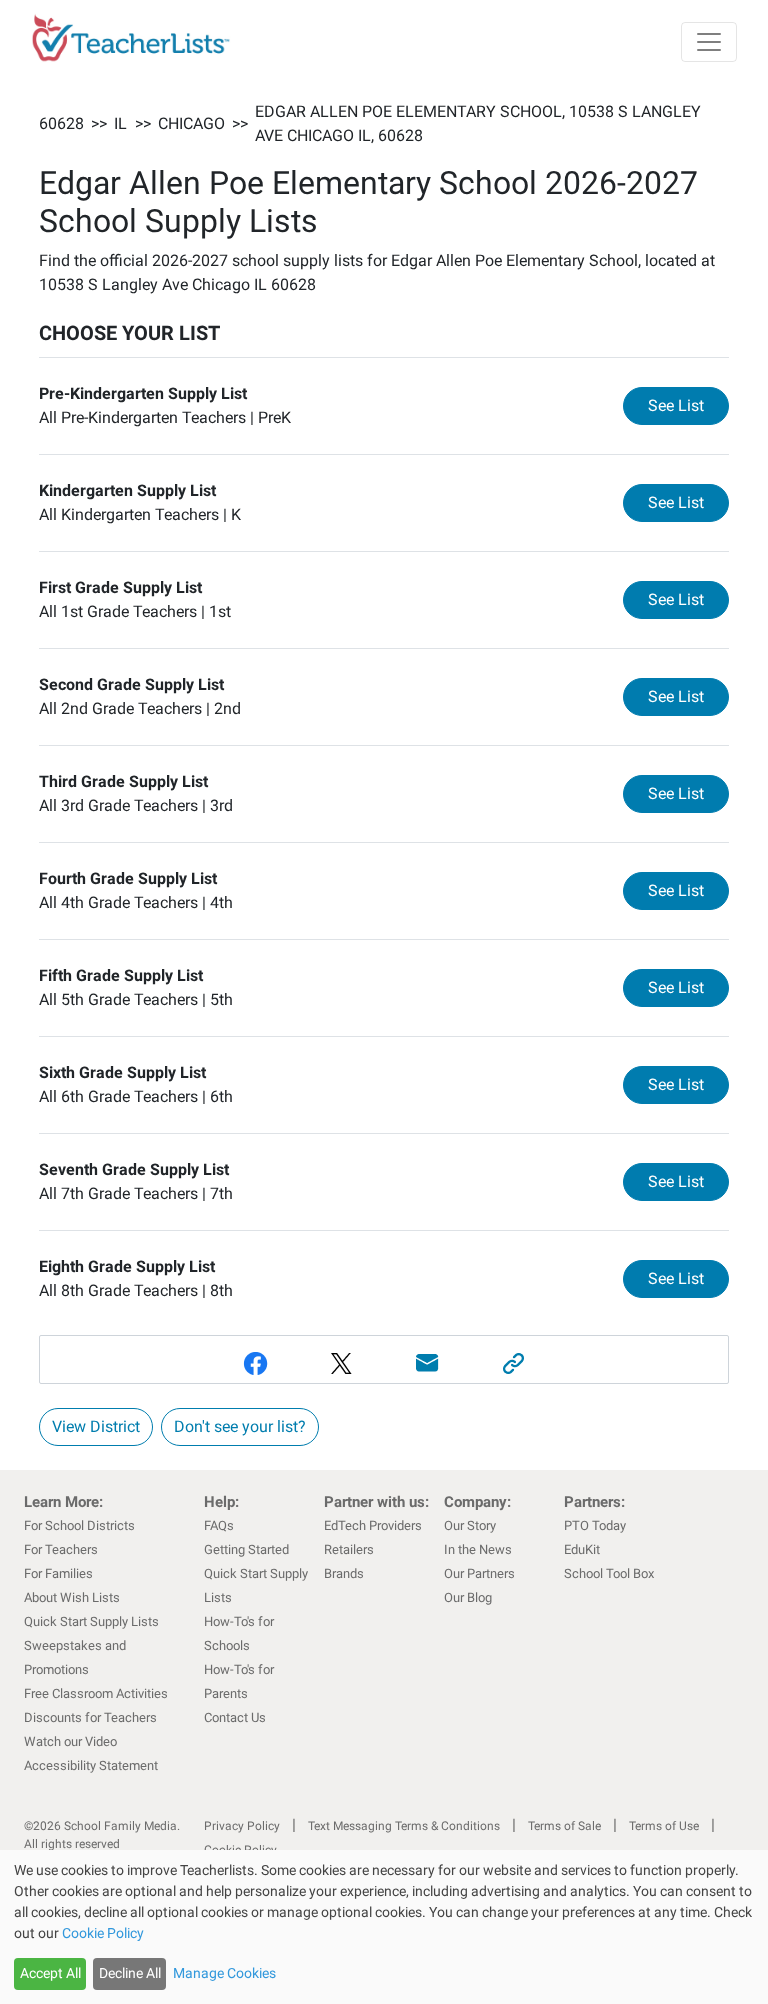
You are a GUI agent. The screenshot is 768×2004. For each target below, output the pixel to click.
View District (96, 1426)
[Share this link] (513, 1363)
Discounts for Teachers (90, 1717)
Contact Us (235, 1717)
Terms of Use (664, 1826)
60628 (61, 123)
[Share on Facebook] (255, 1363)
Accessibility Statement (91, 1765)
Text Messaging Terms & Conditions (404, 1826)
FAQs (219, 1525)
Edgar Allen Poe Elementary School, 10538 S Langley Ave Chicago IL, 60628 (478, 123)
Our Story (470, 1525)
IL (120, 123)
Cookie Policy (103, 1933)
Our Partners (479, 1573)
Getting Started (246, 1549)
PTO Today (595, 1525)
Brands (344, 1573)
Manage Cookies (224, 1973)
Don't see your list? (240, 1426)
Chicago (191, 123)
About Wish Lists (72, 1597)
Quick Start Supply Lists (91, 1621)
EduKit (582, 1549)
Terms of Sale (564, 1826)
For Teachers (61, 1549)
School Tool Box (609, 1573)
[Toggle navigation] (709, 42)
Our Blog (468, 1597)
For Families (58, 1573)
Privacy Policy (242, 1826)
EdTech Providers (373, 1525)
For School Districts (79, 1525)
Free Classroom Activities (96, 1693)
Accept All (50, 1973)
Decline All (130, 1973)
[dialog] (384, 1927)
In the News (478, 1549)
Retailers (349, 1549)
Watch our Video (70, 1741)
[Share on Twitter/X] (341, 1363)
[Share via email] (427, 1363)
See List (688, 405)
